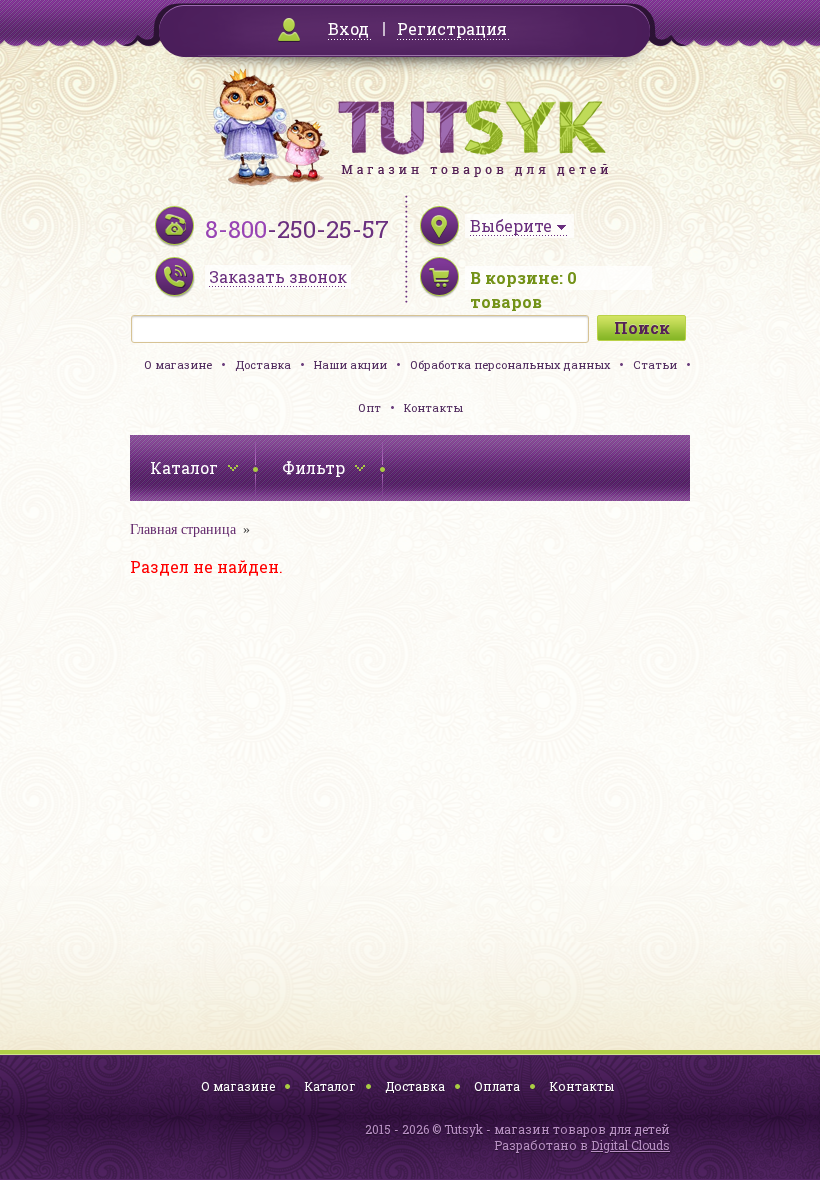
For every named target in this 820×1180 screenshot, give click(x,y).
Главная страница (183, 529)
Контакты (433, 407)
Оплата (497, 1086)
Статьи (655, 364)
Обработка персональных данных (510, 364)
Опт (369, 407)
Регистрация (452, 28)
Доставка (263, 364)
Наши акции (350, 364)
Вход (348, 28)
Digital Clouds (630, 1145)
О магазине (178, 364)
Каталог (330, 1086)
